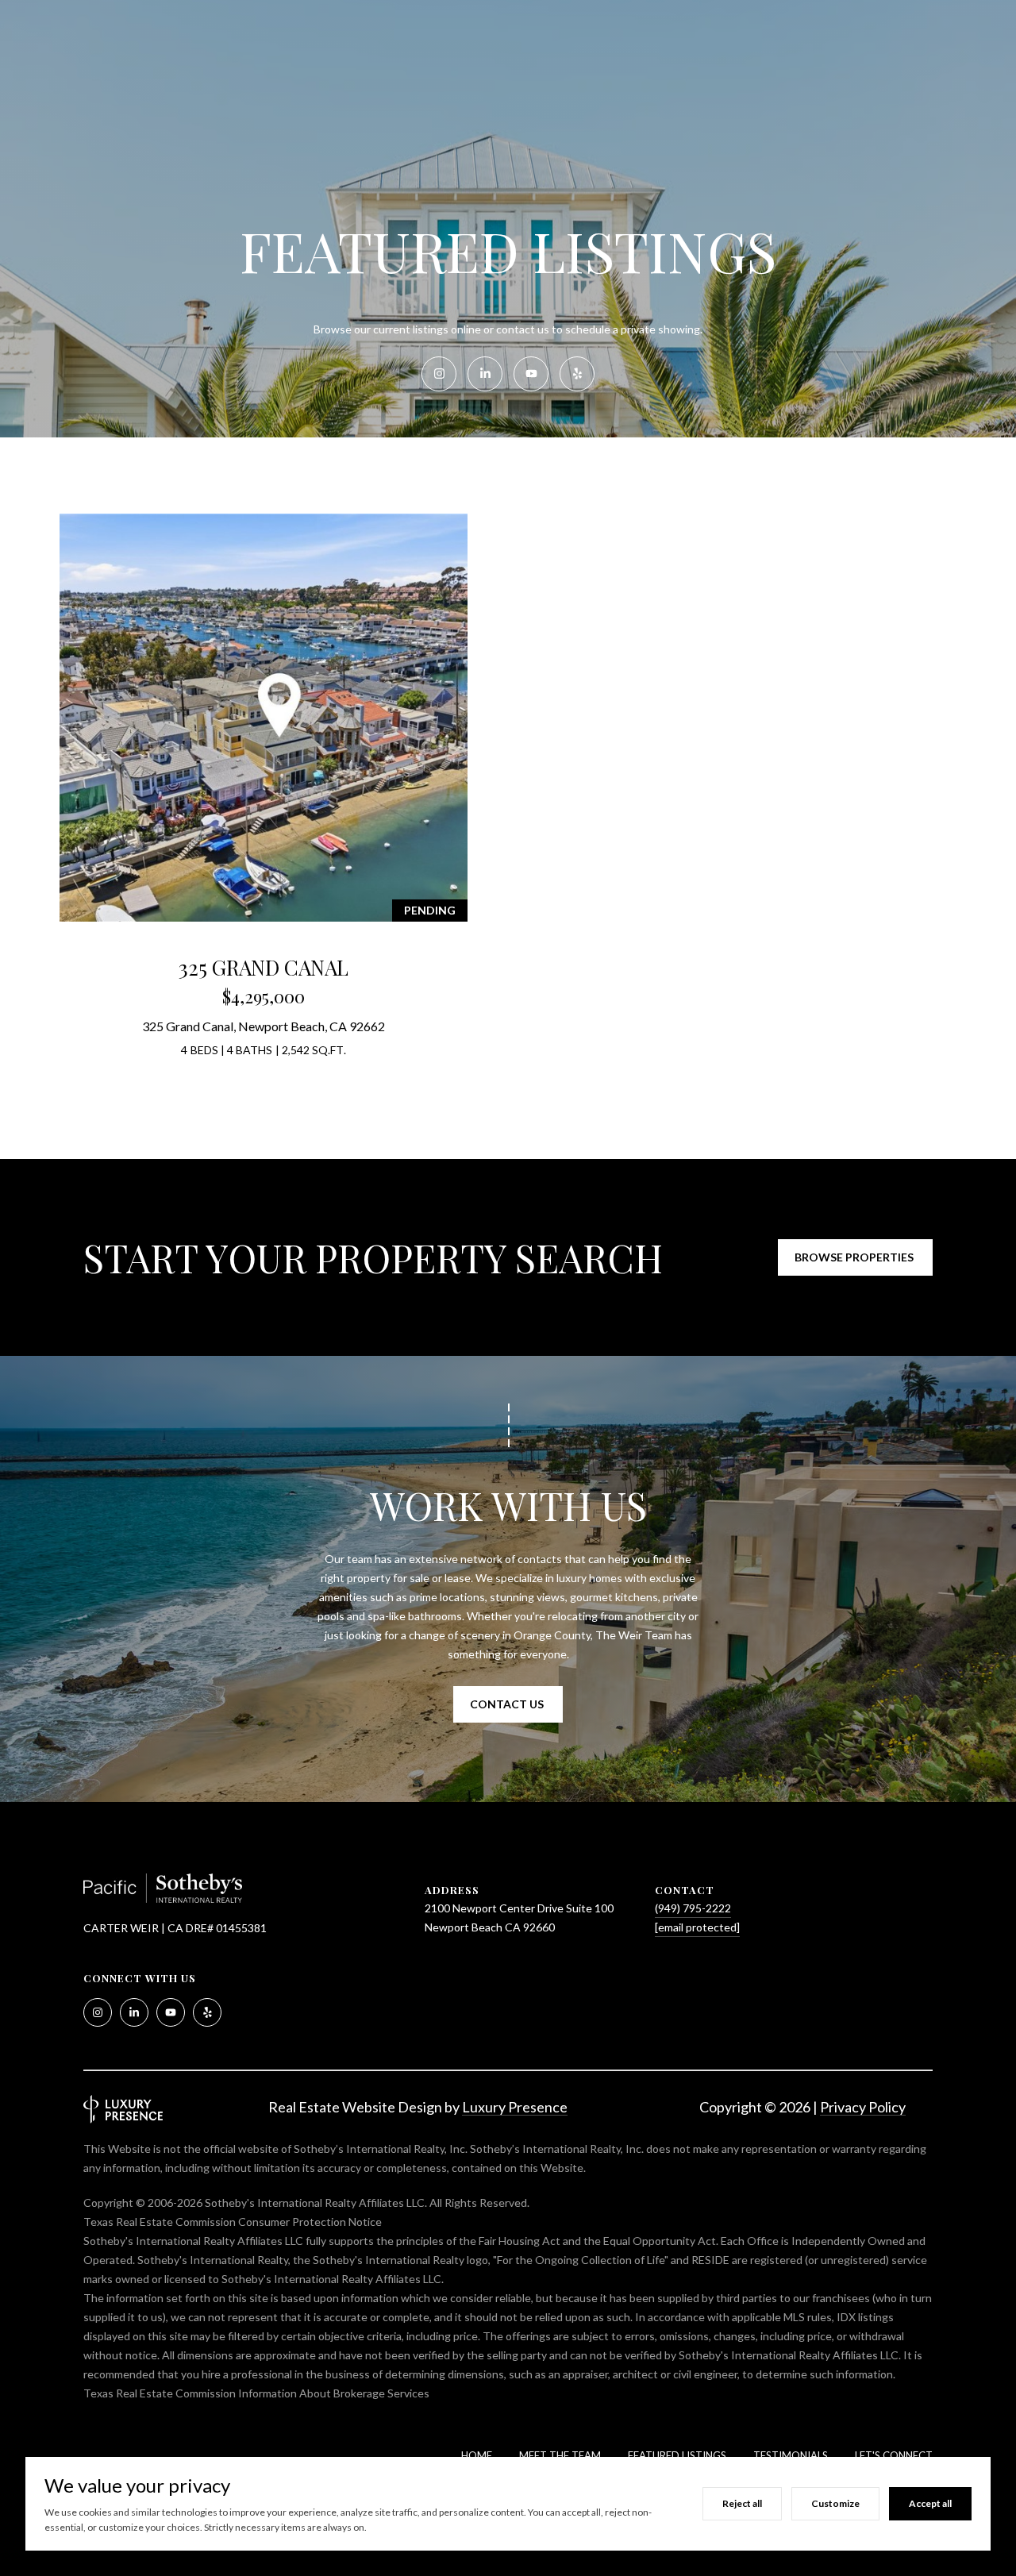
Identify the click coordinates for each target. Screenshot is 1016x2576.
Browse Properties (855, 1257)
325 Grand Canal (264, 967)
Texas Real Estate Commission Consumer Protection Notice (233, 2222)
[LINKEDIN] (485, 374)
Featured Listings (677, 2455)
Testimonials (791, 2455)
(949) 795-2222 (693, 1908)
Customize (835, 2503)
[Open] (264, 718)
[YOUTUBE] (531, 374)
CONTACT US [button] (508, 1704)
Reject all (742, 2503)
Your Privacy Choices (508, 2557)
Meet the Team (560, 2455)
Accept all (930, 2503)
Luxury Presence (515, 2107)
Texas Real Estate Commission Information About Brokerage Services (256, 2393)
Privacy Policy (863, 2107)
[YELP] (577, 374)
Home (477, 2455)
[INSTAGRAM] (439, 374)
